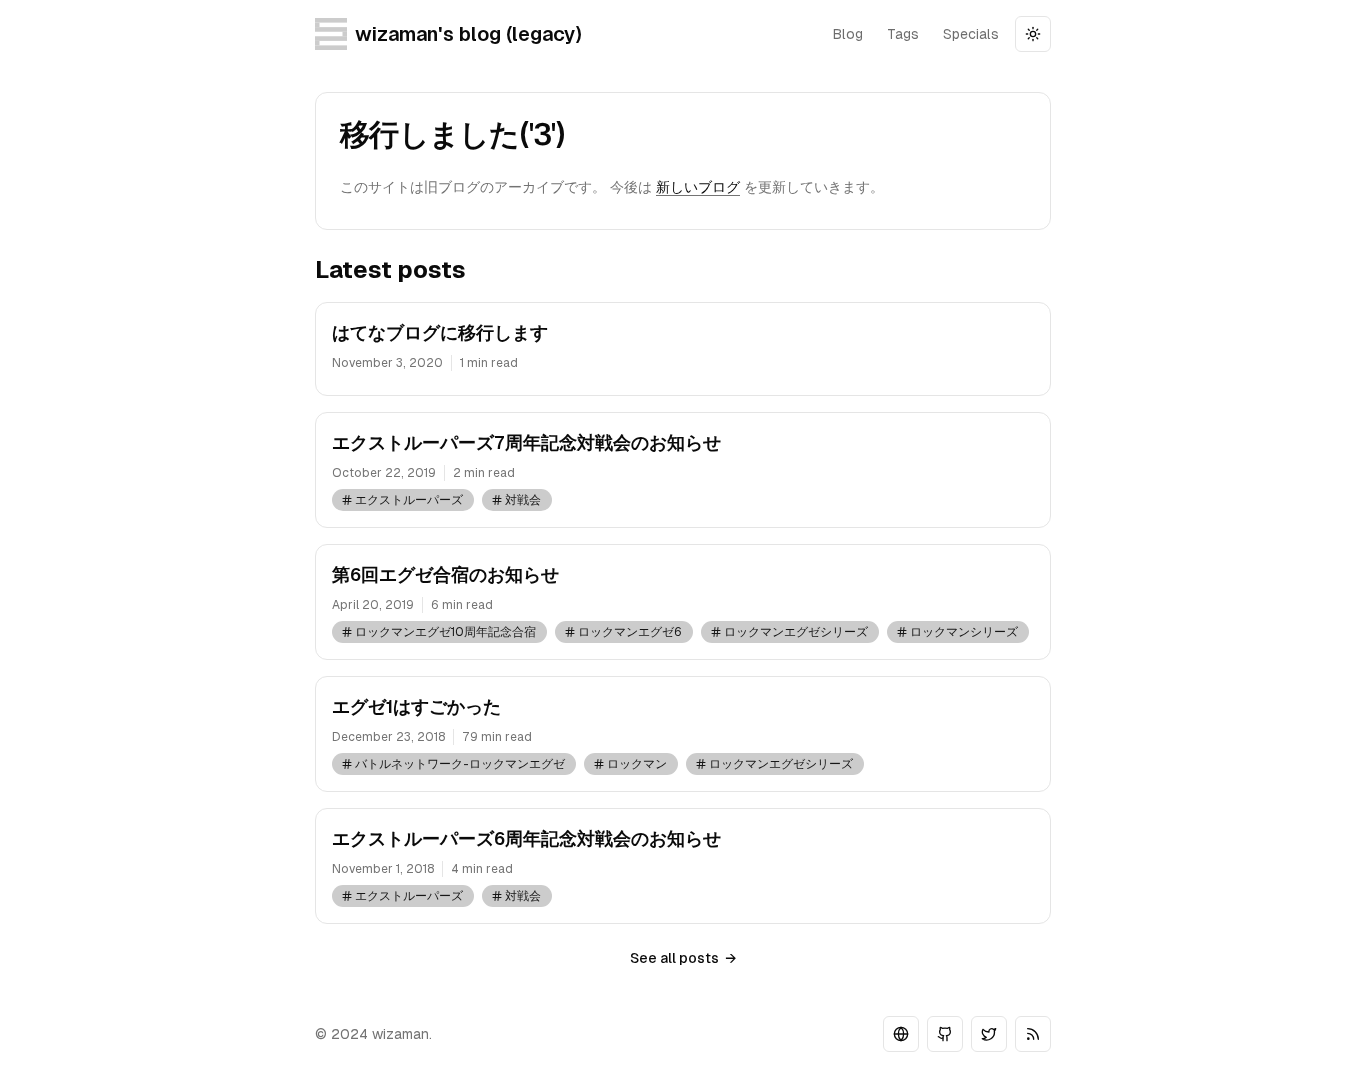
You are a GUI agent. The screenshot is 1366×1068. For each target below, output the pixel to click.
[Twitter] (989, 1034)
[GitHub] (945, 1034)
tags (903, 34)
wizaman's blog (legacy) (468, 34)
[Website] (901, 1034)
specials (971, 34)
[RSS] (1033, 1034)
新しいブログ (698, 187)
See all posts (683, 958)
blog (848, 34)
